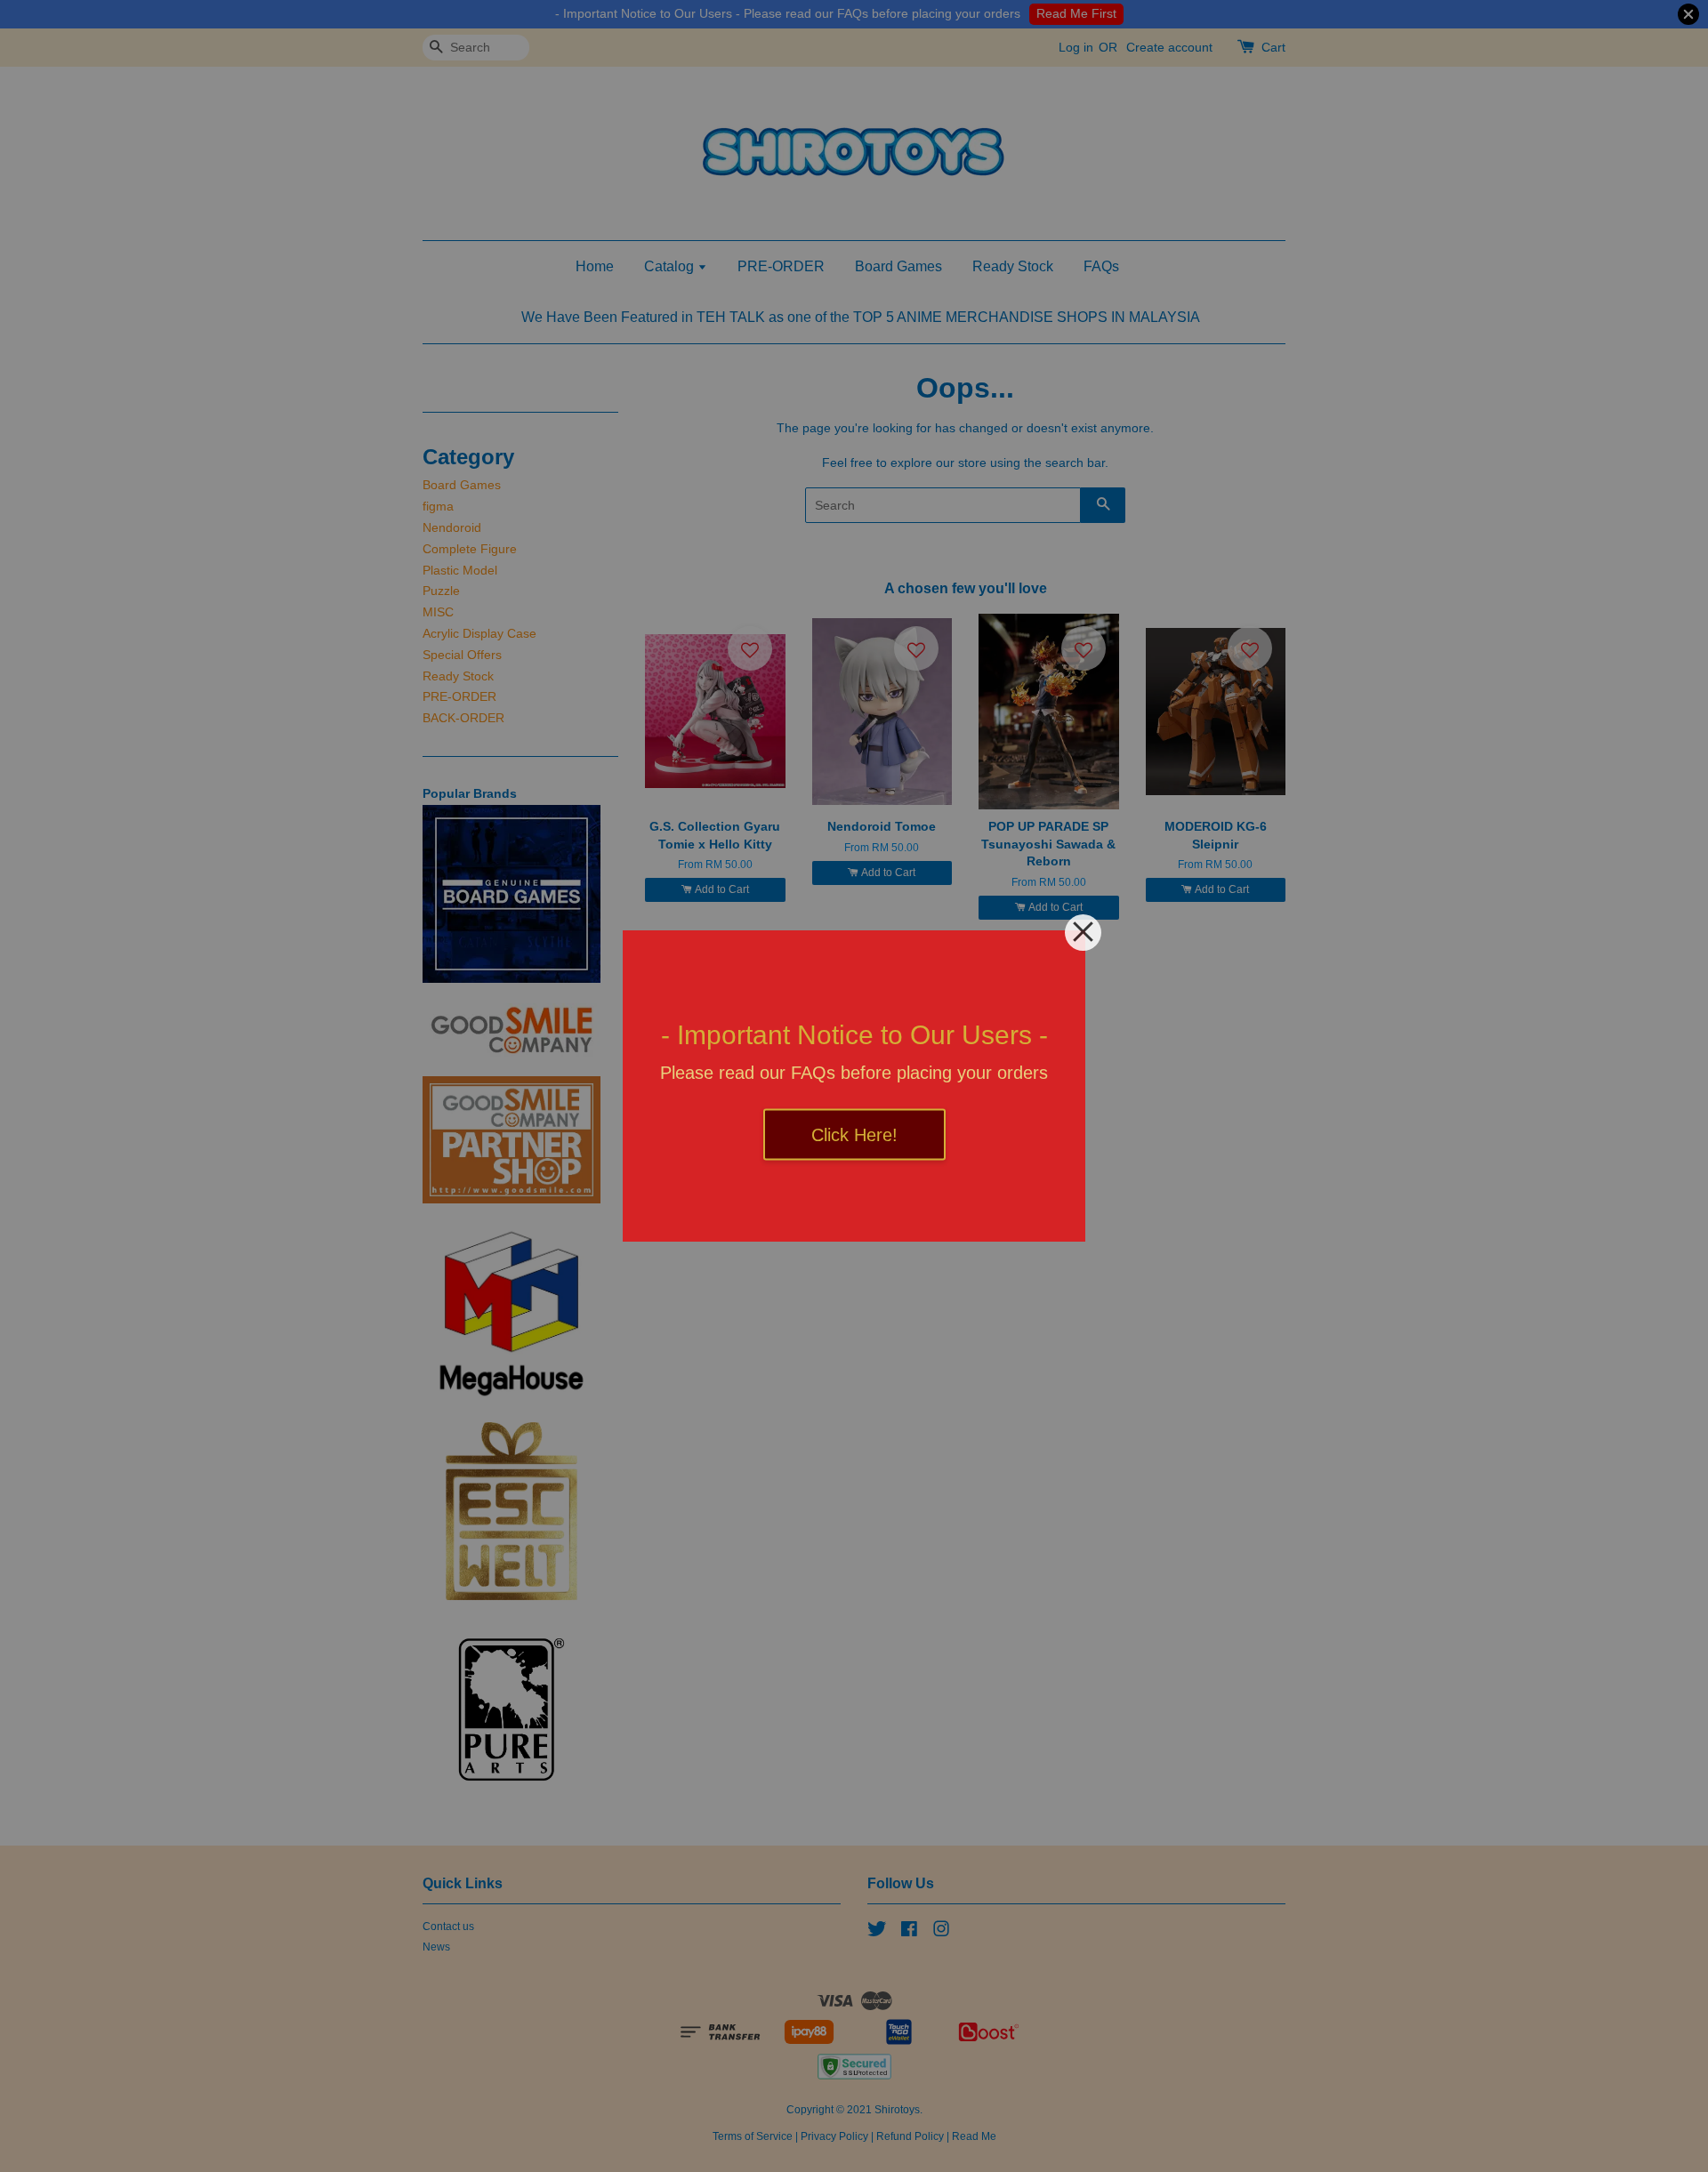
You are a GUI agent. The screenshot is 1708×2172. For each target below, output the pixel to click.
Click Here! (854, 1135)
